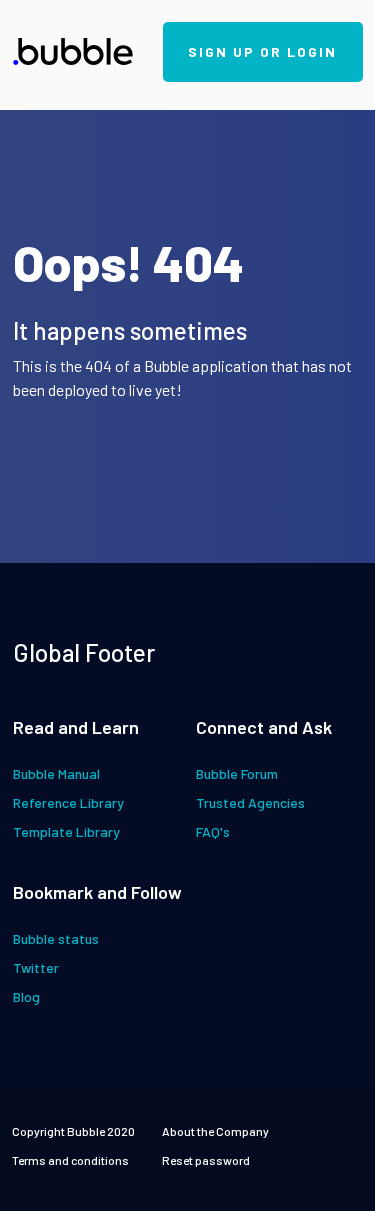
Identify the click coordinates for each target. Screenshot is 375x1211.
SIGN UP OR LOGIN (262, 51)
